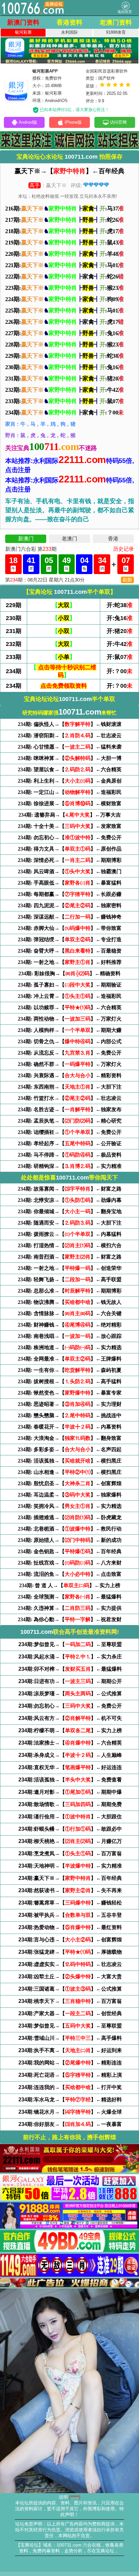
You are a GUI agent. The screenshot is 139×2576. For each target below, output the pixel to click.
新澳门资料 (23, 22)
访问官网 (118, 122)
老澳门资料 (116, 22)
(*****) (75, 2497)
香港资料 (69, 22)
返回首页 (125, 12)
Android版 (28, 122)
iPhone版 (73, 122)
